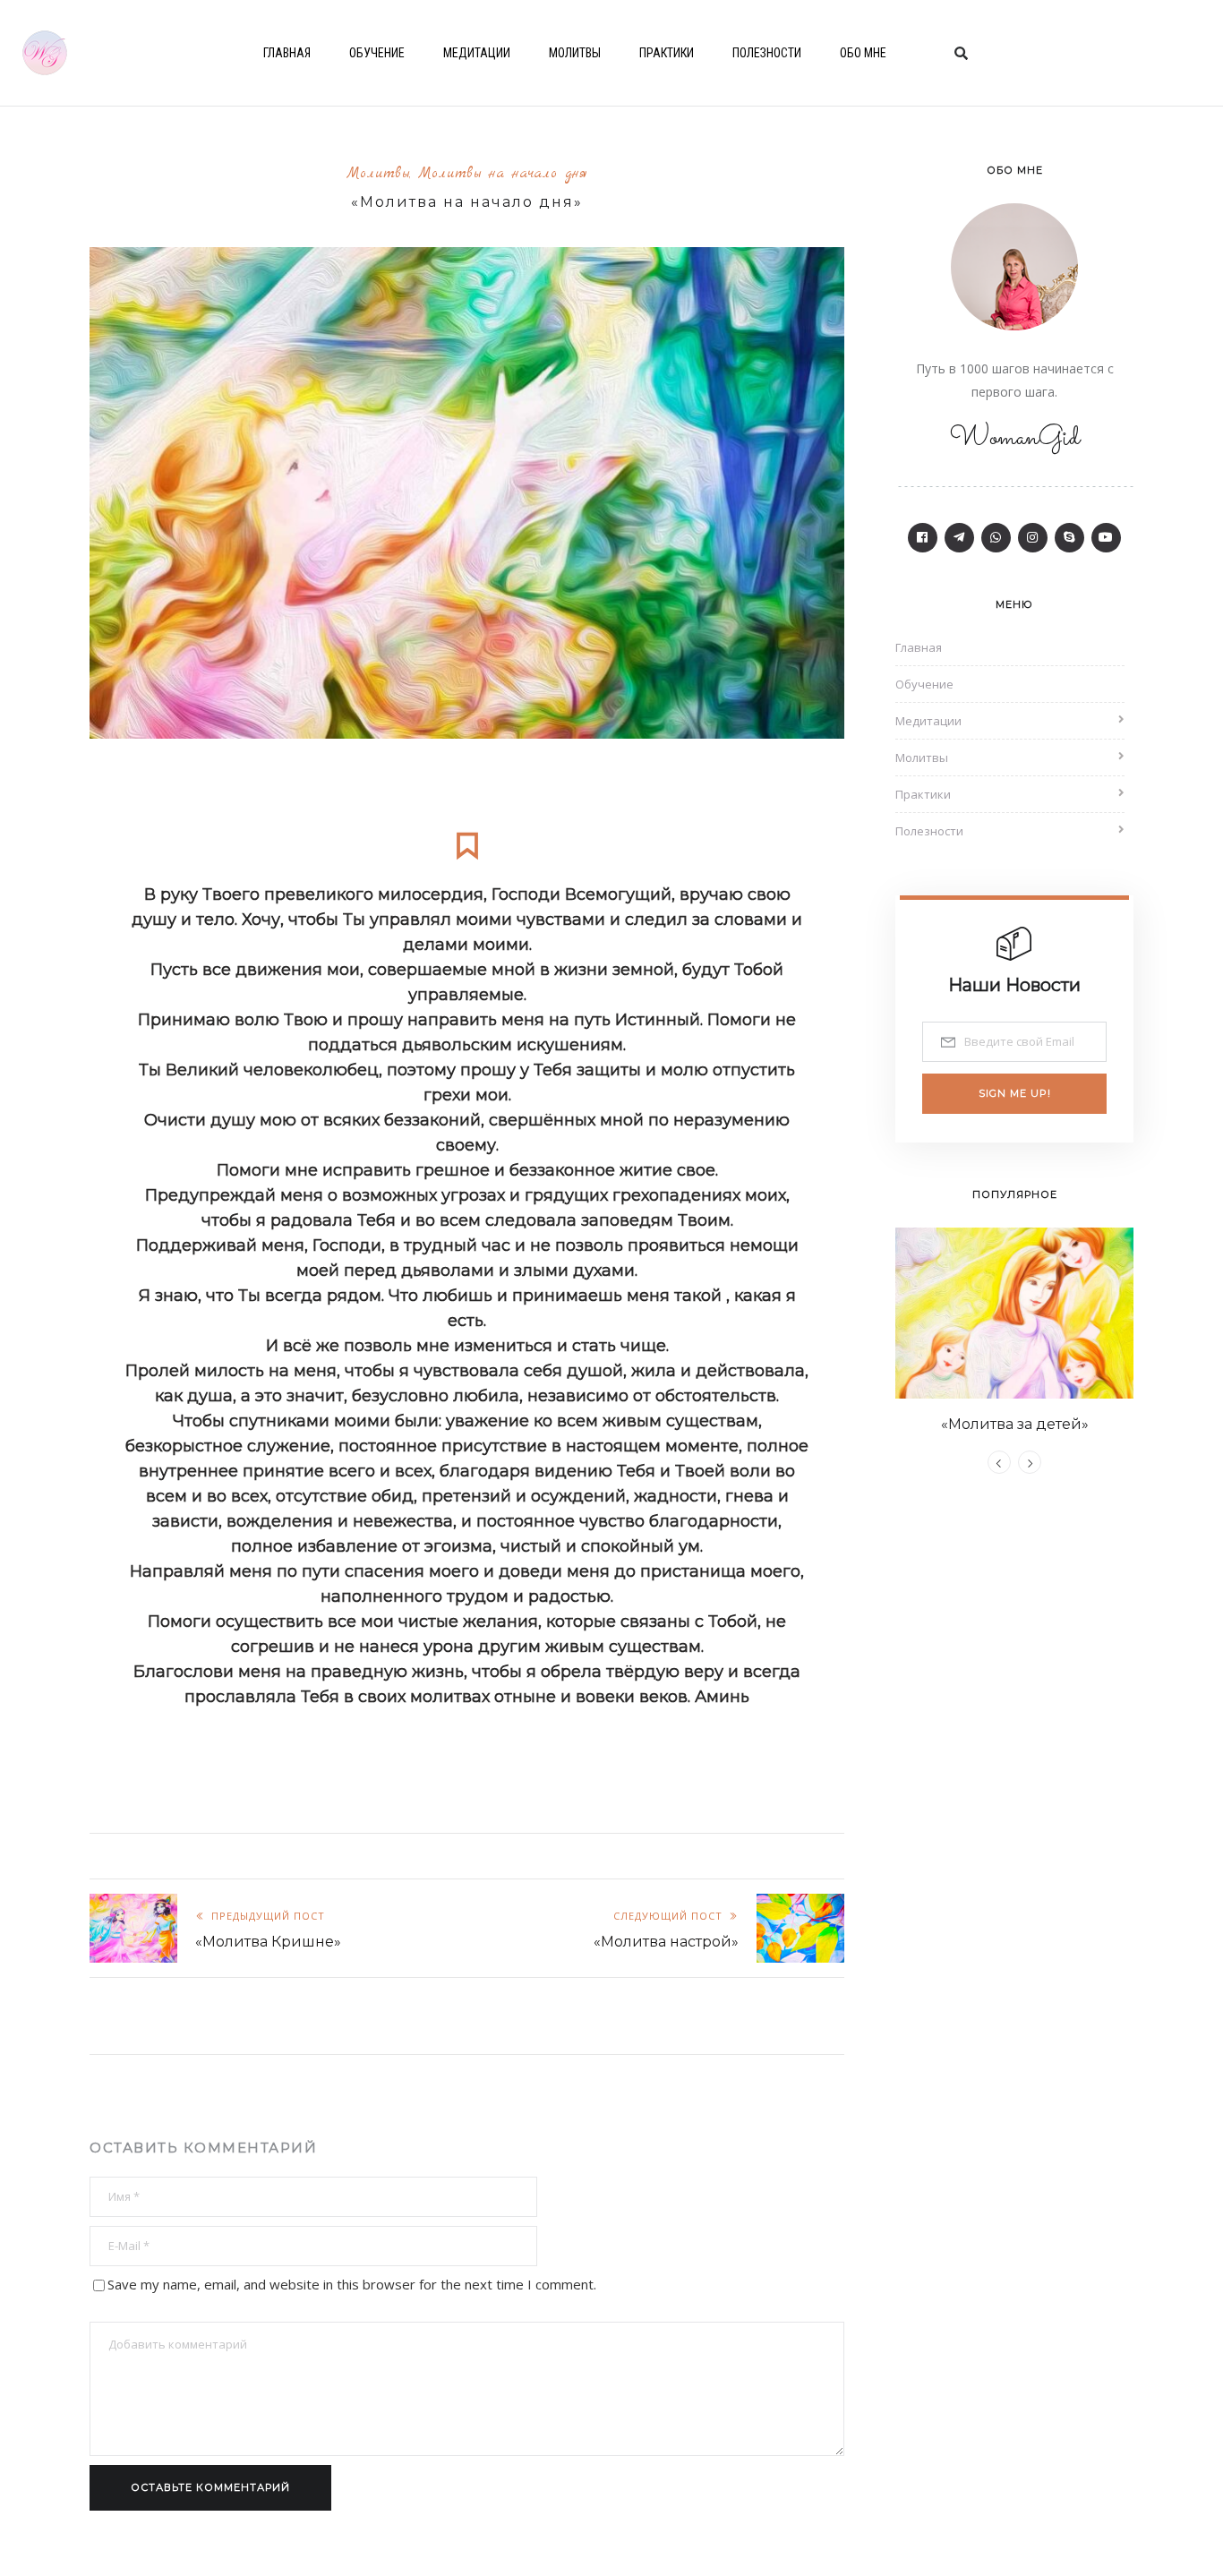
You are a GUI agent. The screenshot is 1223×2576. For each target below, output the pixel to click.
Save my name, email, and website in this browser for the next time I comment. (352, 2284)
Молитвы (575, 53)
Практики (667, 53)
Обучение (377, 53)
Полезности (767, 53)
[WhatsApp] (996, 538)
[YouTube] (1106, 538)
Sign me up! (1015, 1093)
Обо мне (863, 53)
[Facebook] (923, 538)
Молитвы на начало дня (503, 174)
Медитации (477, 53)
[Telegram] (959, 538)
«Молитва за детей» (1015, 1424)
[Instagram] (1033, 538)
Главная (287, 53)
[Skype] (1069, 538)
